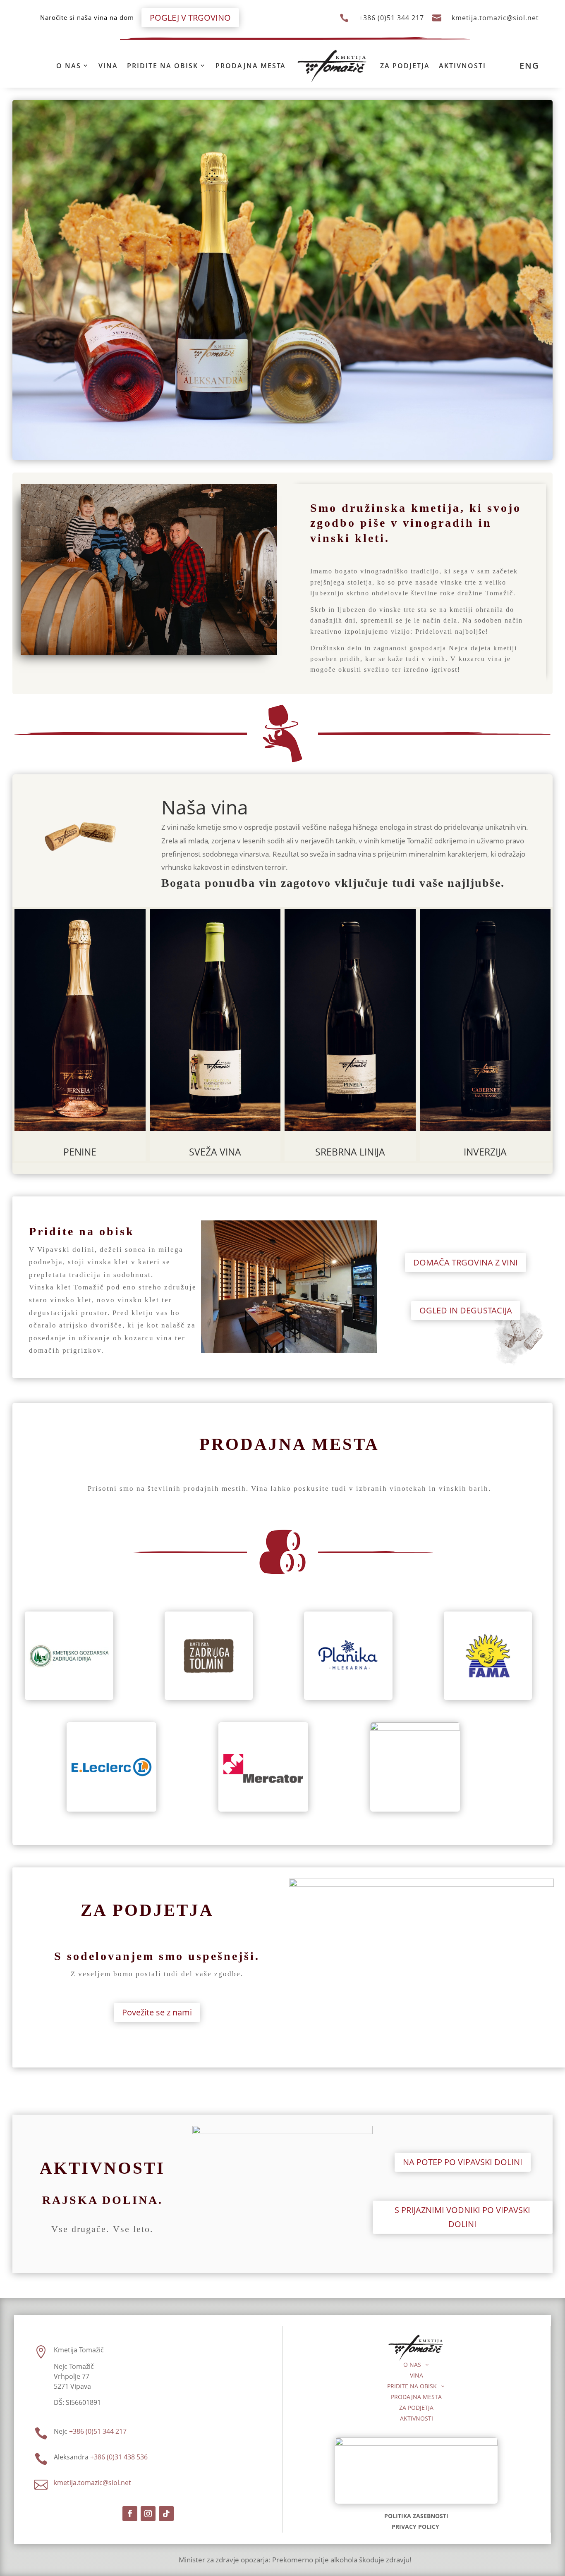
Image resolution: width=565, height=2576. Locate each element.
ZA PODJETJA (405, 66)
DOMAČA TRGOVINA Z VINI (466, 1262)
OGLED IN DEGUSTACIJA (466, 1310)
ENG (529, 66)
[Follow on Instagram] (148, 2514)
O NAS (69, 66)
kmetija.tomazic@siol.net (495, 18)
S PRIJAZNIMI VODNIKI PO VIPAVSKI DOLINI (462, 2217)
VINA (108, 66)
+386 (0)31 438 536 (119, 2457)
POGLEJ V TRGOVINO (190, 18)
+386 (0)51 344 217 (391, 18)
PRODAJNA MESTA (251, 66)
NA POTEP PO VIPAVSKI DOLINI (463, 2162)
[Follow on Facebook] (130, 2514)
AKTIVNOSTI (462, 66)
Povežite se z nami (157, 2012)
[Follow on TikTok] (166, 2514)
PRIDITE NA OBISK (163, 66)
